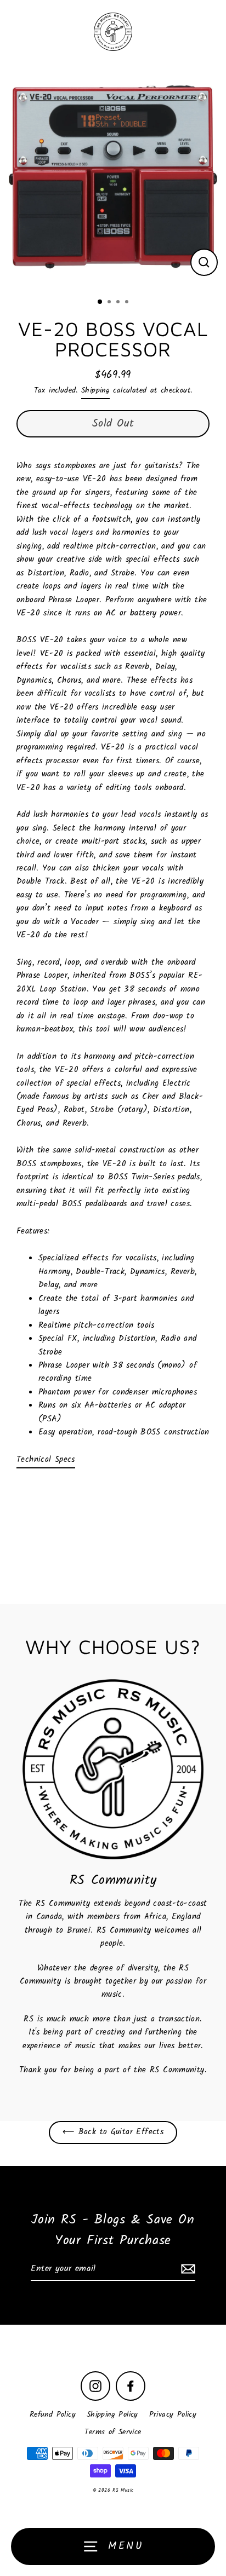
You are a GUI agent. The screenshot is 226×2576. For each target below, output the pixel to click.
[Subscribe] (187, 2269)
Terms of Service (113, 2432)
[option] (113, 177)
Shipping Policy (112, 2415)
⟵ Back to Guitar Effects (113, 2132)
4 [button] (128, 303)
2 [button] (110, 303)
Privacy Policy (173, 2415)
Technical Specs (46, 1460)
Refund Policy (53, 2415)
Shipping (95, 391)
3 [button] (119, 303)
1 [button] (100, 302)
